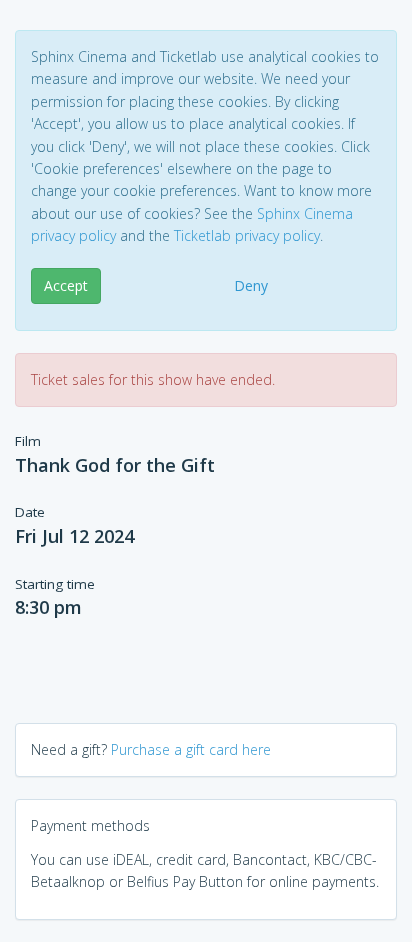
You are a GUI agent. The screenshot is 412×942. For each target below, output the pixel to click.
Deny (251, 285)
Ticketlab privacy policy (247, 235)
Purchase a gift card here (191, 749)
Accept (66, 285)
